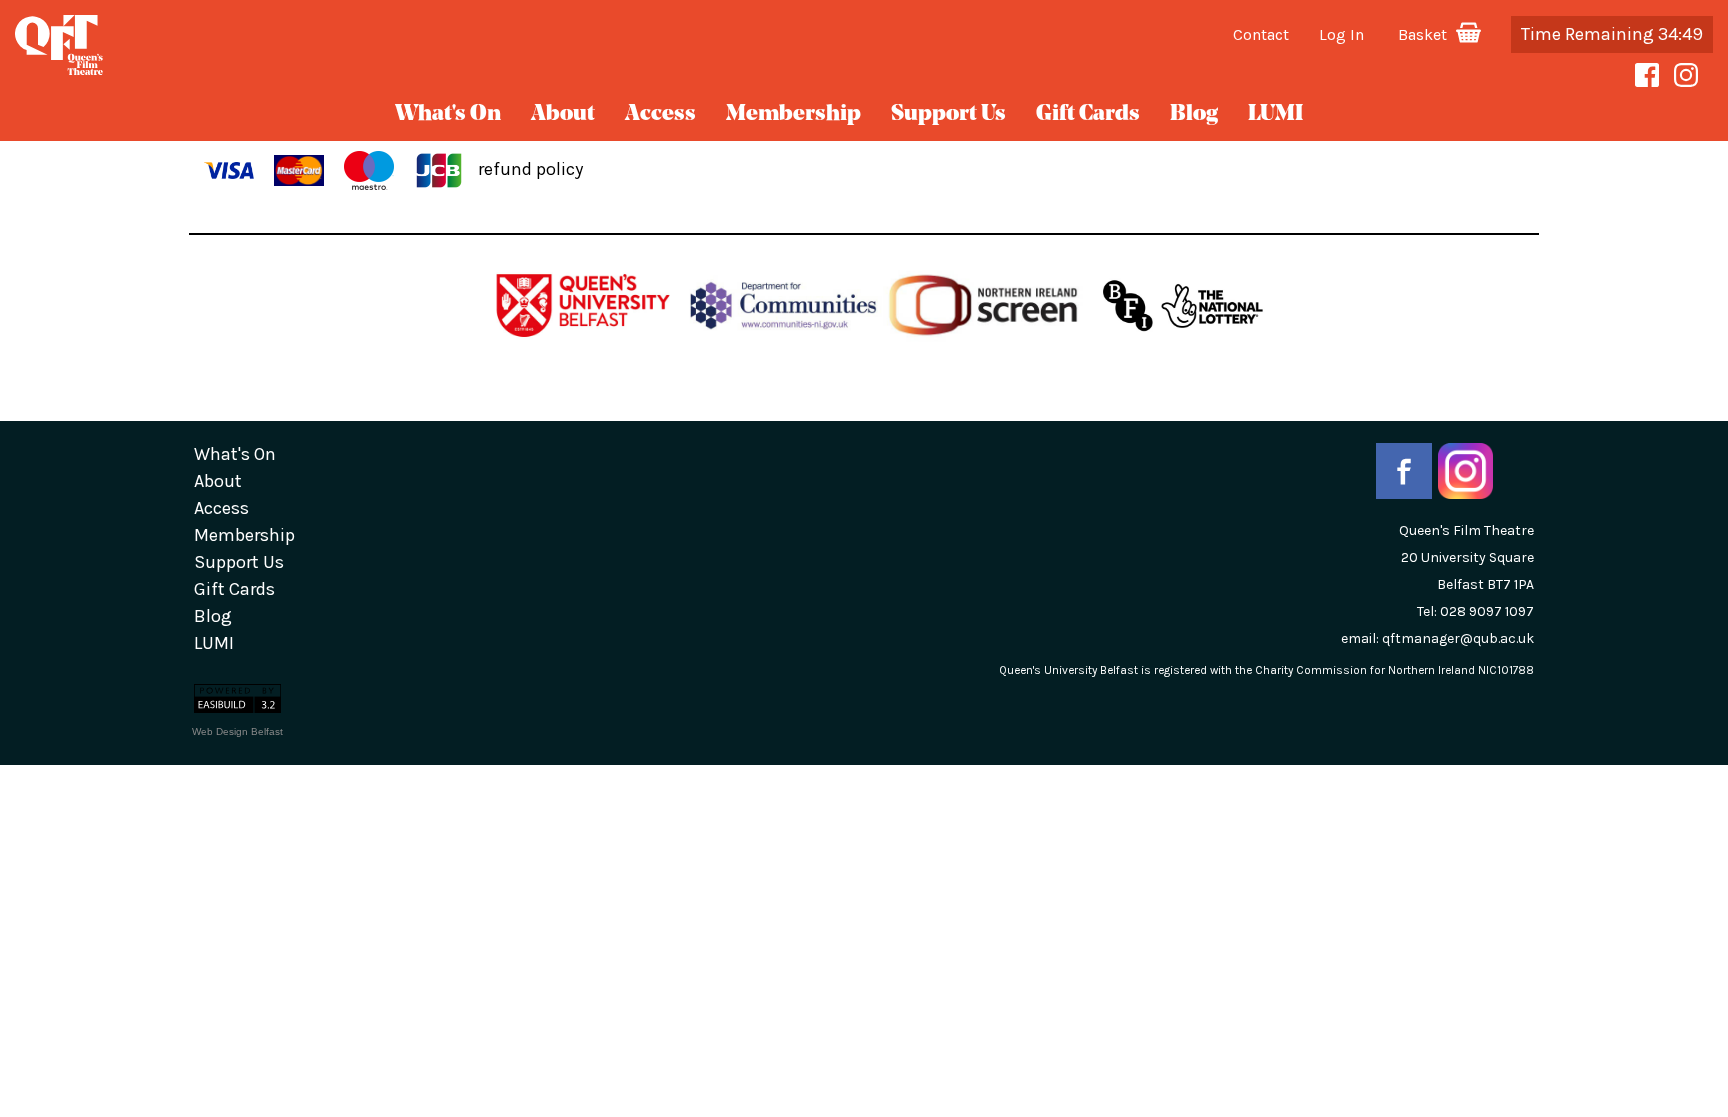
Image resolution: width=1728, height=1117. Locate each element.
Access (660, 114)
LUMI (1275, 114)
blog (1194, 114)
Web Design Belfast (237, 731)
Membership (793, 114)
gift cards (1088, 114)
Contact (1261, 34)
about (563, 114)
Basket (1424, 34)
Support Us (948, 114)
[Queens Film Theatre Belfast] (288, 45)
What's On (448, 114)
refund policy (530, 169)
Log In (1341, 34)
